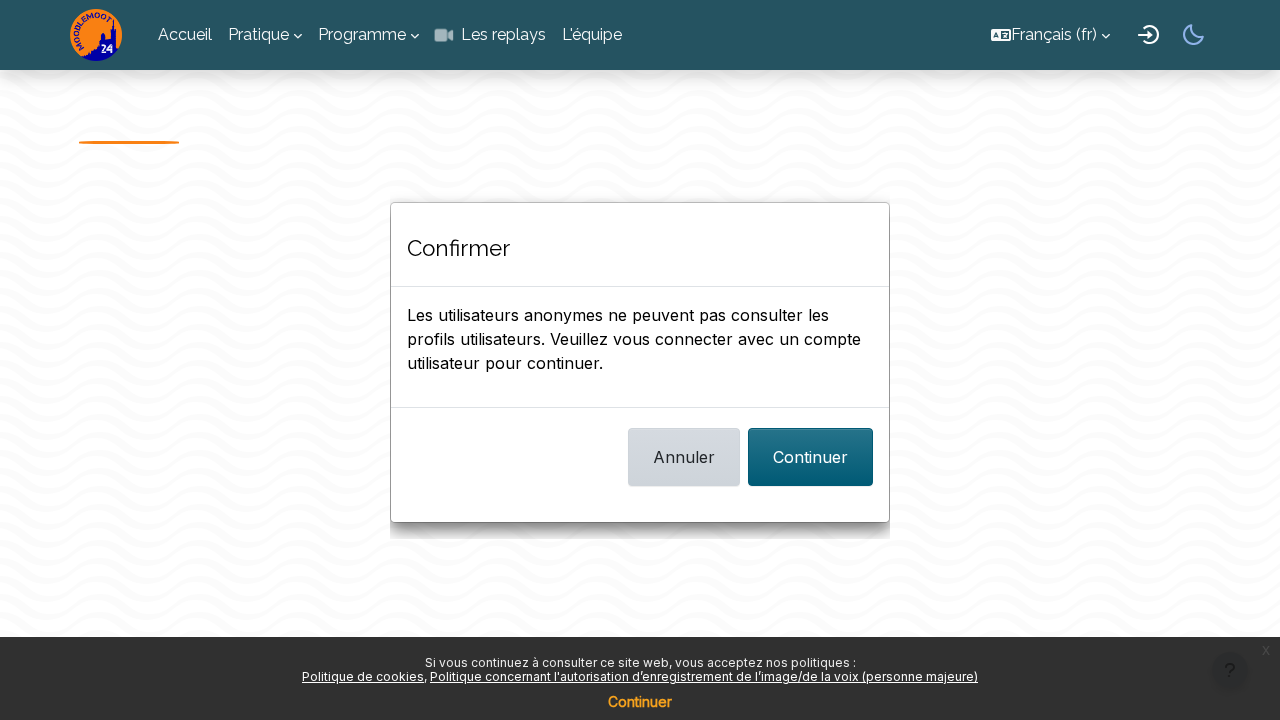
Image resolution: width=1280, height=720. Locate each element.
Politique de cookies (363, 676)
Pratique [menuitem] (258, 34)
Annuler (684, 457)
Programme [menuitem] (362, 34)
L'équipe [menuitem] (592, 34)
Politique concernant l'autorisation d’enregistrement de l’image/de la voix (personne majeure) (704, 676)
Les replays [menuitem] (503, 34)
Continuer (810, 457)
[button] (1050, 34)
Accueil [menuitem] (185, 34)
